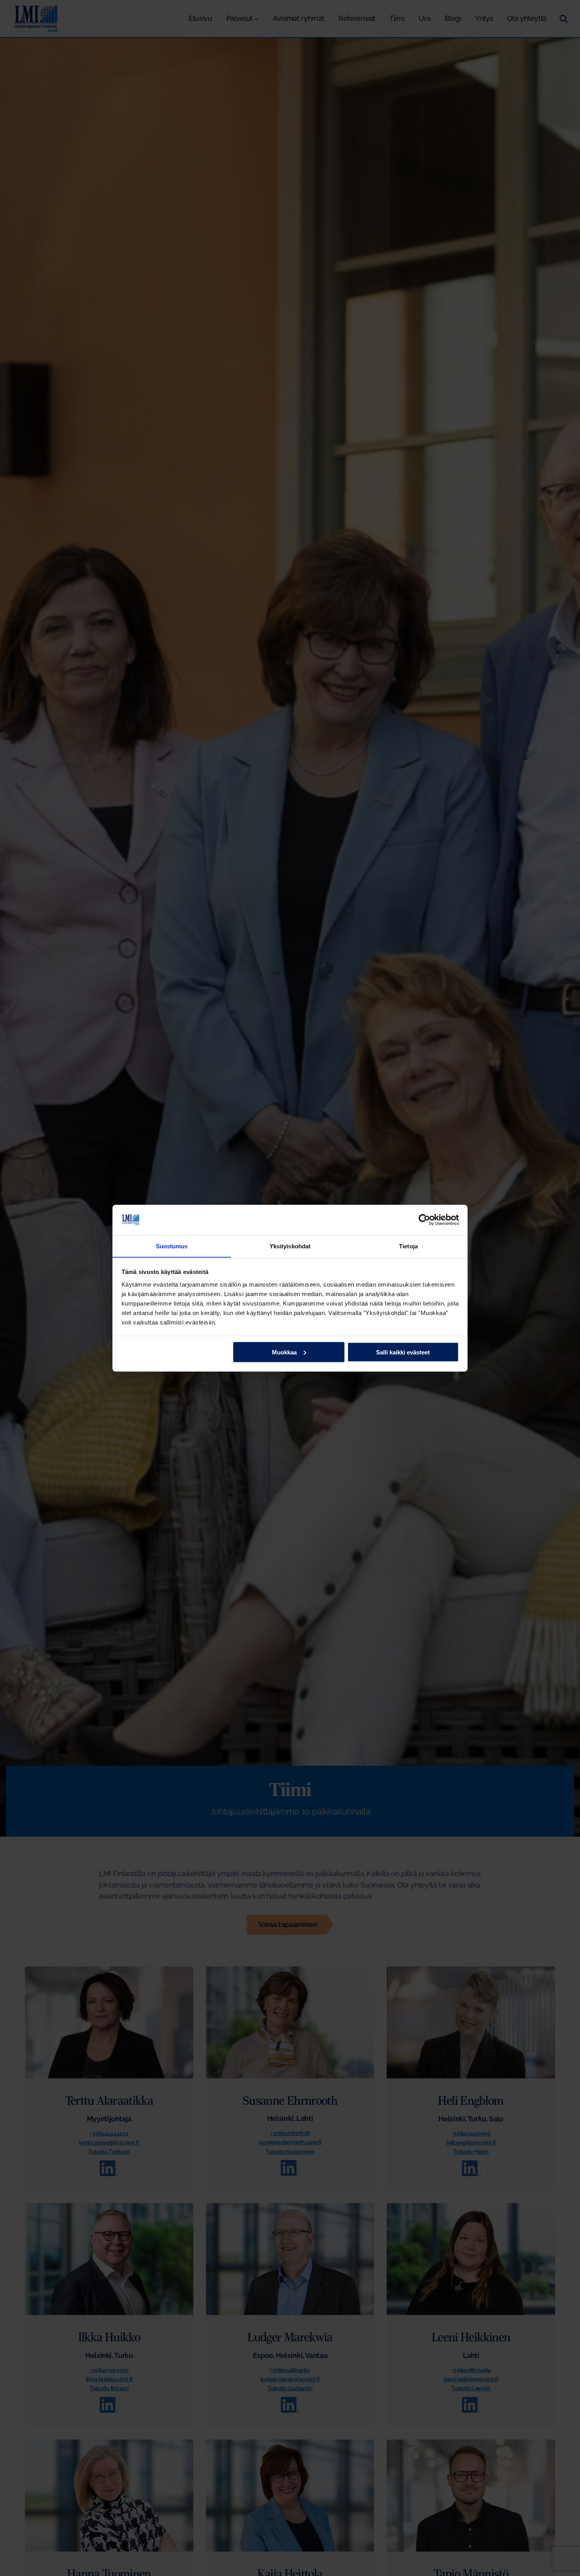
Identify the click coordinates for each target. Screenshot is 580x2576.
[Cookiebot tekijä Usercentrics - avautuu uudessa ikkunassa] (424, 1220)
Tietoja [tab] (408, 1246)
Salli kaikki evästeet (403, 1352)
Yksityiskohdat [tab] (290, 1246)
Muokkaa (284, 1352)
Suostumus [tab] (172, 1246)
